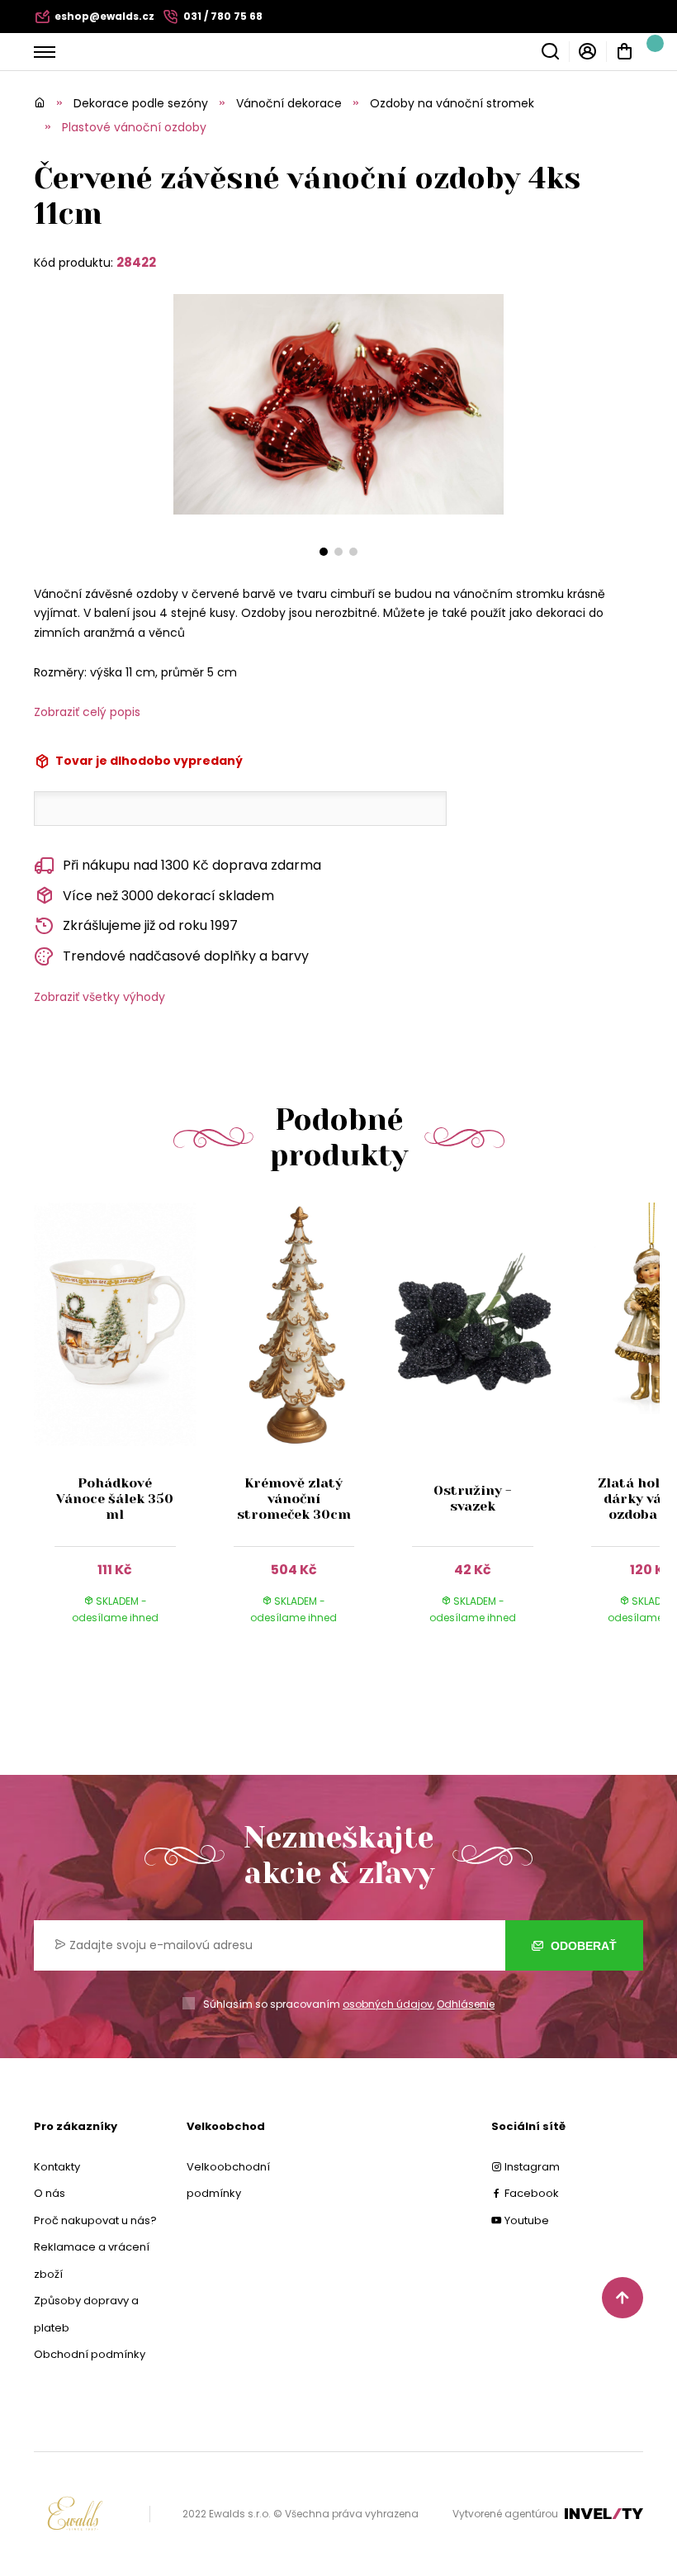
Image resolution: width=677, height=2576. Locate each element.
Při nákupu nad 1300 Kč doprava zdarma (192, 865)
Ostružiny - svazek (473, 1498)
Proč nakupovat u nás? (95, 2220)
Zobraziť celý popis (87, 712)
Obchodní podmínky (90, 2354)
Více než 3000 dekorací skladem (168, 896)
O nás (50, 2193)
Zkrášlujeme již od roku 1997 (150, 925)
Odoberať (582, 1946)
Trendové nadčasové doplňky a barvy (186, 956)
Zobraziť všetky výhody (99, 997)
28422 (136, 262)
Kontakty (57, 2167)
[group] (123, 1429)
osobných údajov (388, 2004)
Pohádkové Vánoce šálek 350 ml (115, 1499)
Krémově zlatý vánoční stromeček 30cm (294, 1499)
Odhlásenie (466, 2004)
